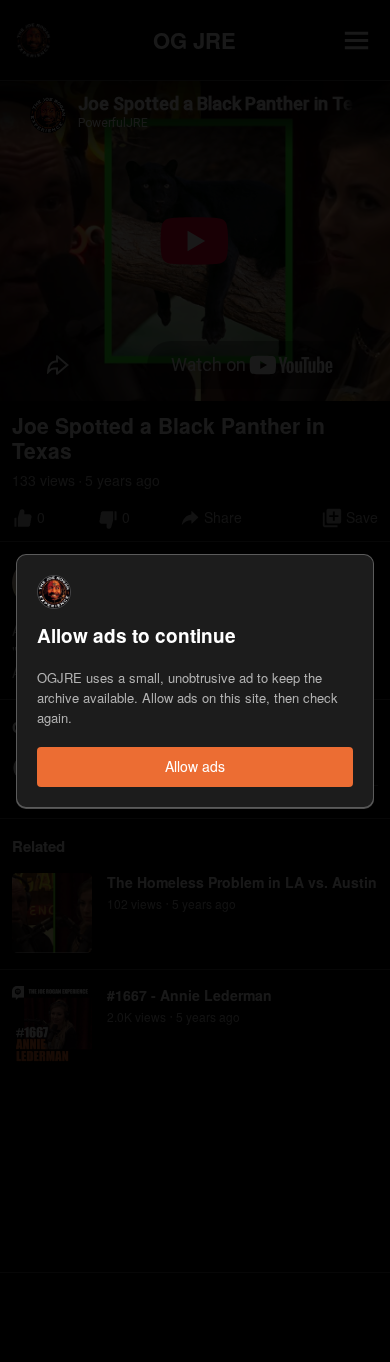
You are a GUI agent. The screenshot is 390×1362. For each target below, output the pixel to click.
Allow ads (195, 766)
